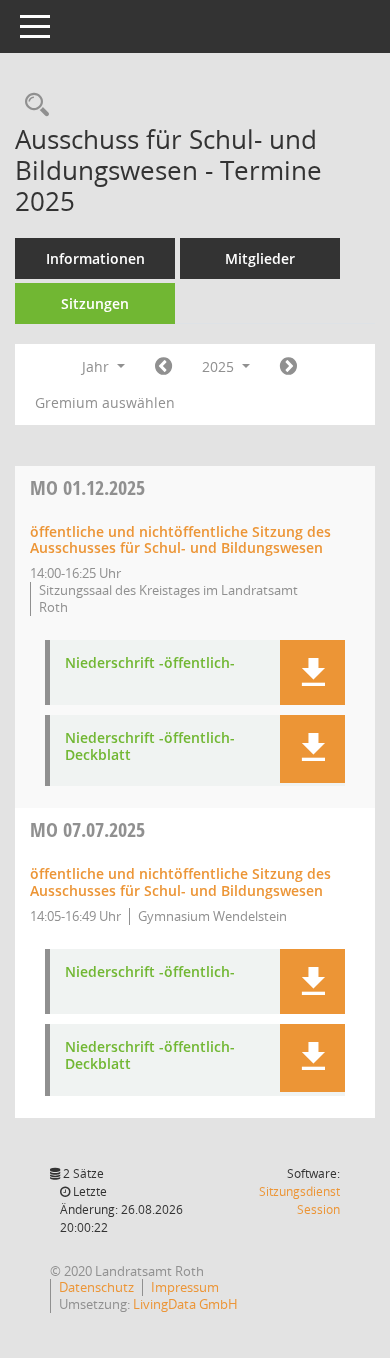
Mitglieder (260, 258)
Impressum (185, 1287)
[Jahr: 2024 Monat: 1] (163, 367)
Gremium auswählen (105, 402)
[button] (312, 672)
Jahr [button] (97, 366)
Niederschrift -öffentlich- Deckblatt (150, 747)
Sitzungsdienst (299, 1200)
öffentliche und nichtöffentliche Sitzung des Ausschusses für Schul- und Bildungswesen (180, 540)
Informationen (95, 258)
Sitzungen (95, 303)
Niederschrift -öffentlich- (150, 663)
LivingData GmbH (185, 1304)
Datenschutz (96, 1287)
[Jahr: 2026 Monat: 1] (288, 367)
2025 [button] (220, 366)
